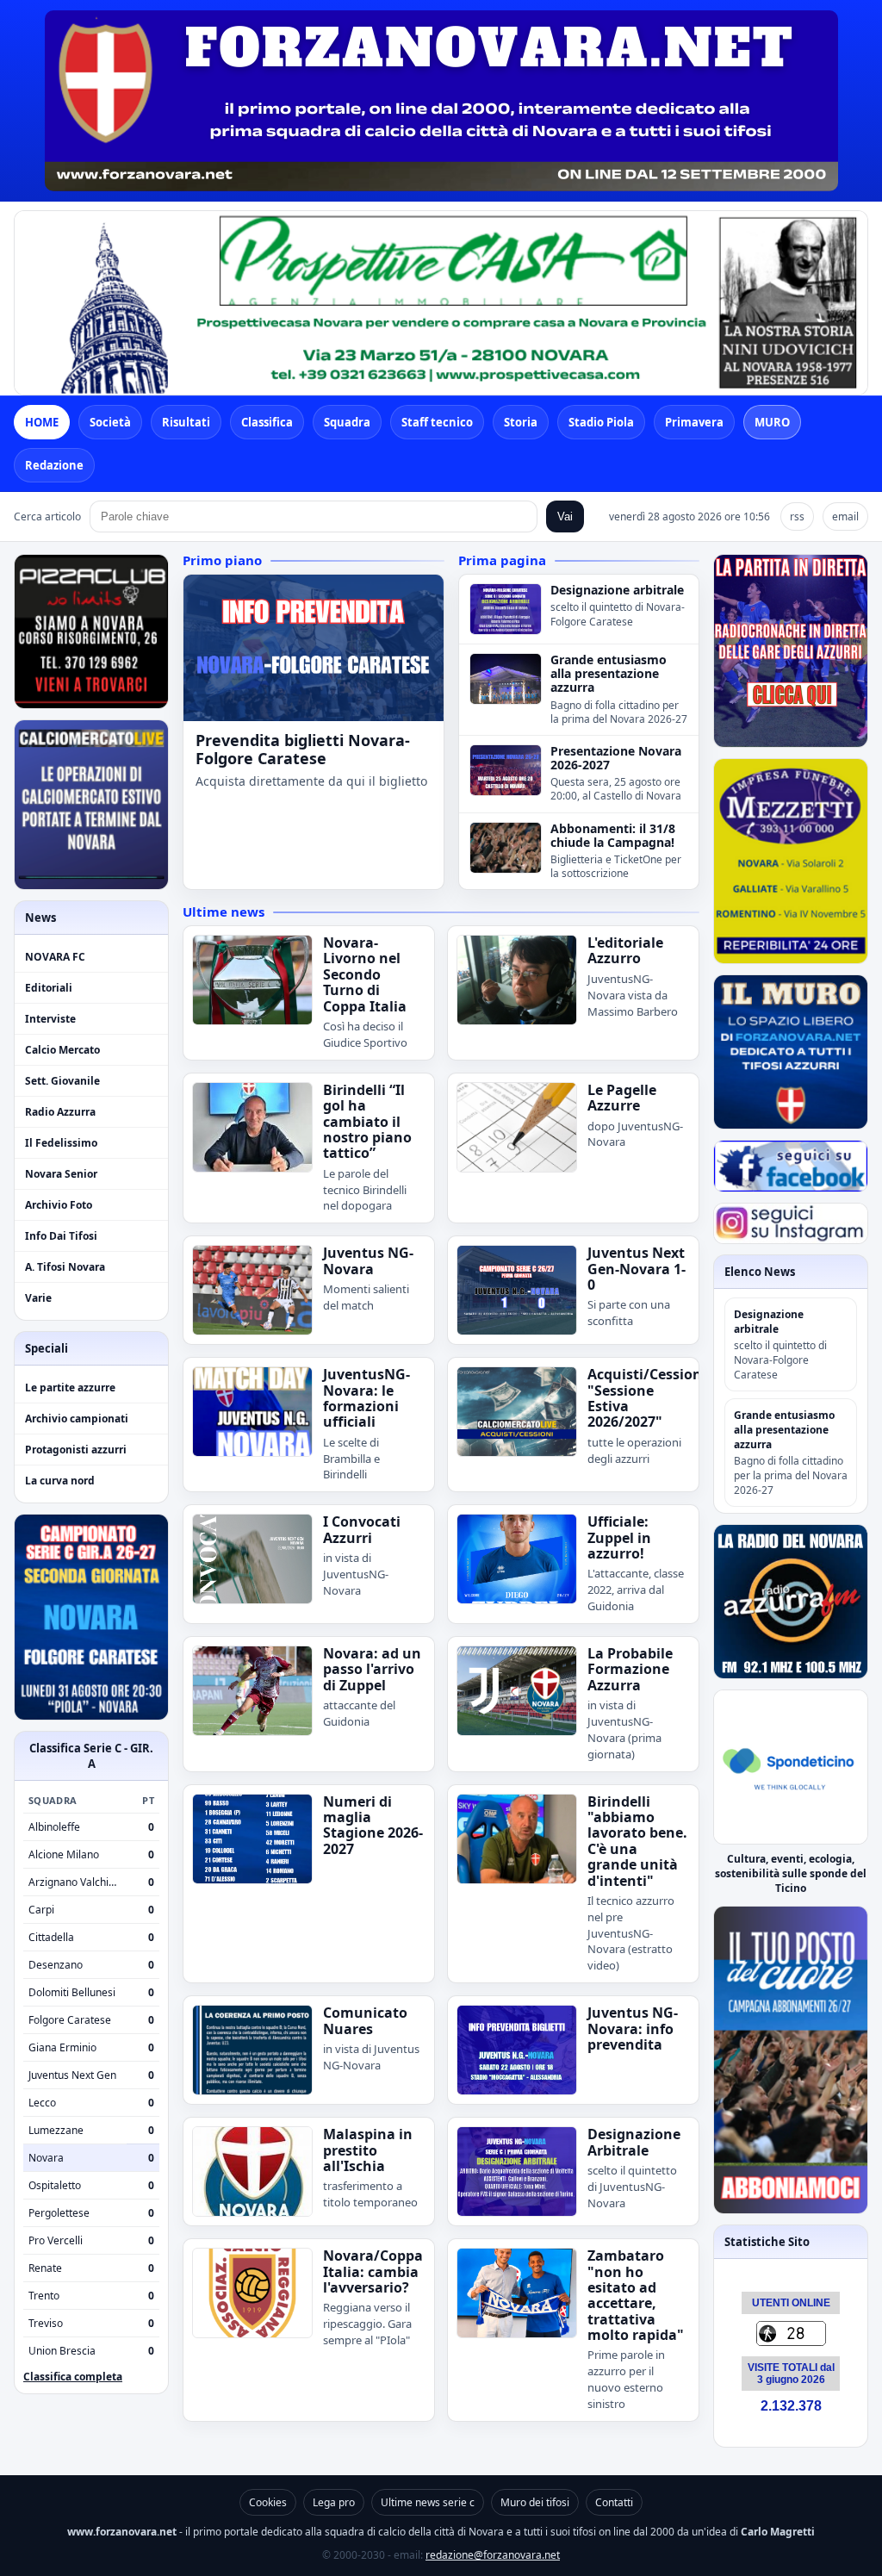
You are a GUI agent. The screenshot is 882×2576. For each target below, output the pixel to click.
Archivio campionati (77, 1419)
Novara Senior (61, 1174)
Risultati (186, 422)
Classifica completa (73, 2377)
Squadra (347, 422)
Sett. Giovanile (62, 1081)
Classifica (267, 422)
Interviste (50, 1019)
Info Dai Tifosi (61, 1236)
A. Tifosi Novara (65, 1267)
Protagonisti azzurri (76, 1450)
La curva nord (60, 1481)
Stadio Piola (601, 422)
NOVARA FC (55, 957)
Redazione (54, 465)
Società (110, 422)
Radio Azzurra (60, 1112)
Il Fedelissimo (61, 1143)
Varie (38, 1298)
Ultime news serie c (428, 2502)
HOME (42, 422)
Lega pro (334, 2502)
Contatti (614, 2502)
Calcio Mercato (62, 1050)
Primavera (694, 422)
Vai (565, 516)
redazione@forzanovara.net (493, 2555)
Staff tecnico (437, 422)
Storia (521, 422)
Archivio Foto (59, 1205)
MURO (772, 422)
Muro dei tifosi (535, 2502)
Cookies (268, 2502)
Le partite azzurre (70, 1388)
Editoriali (49, 988)
